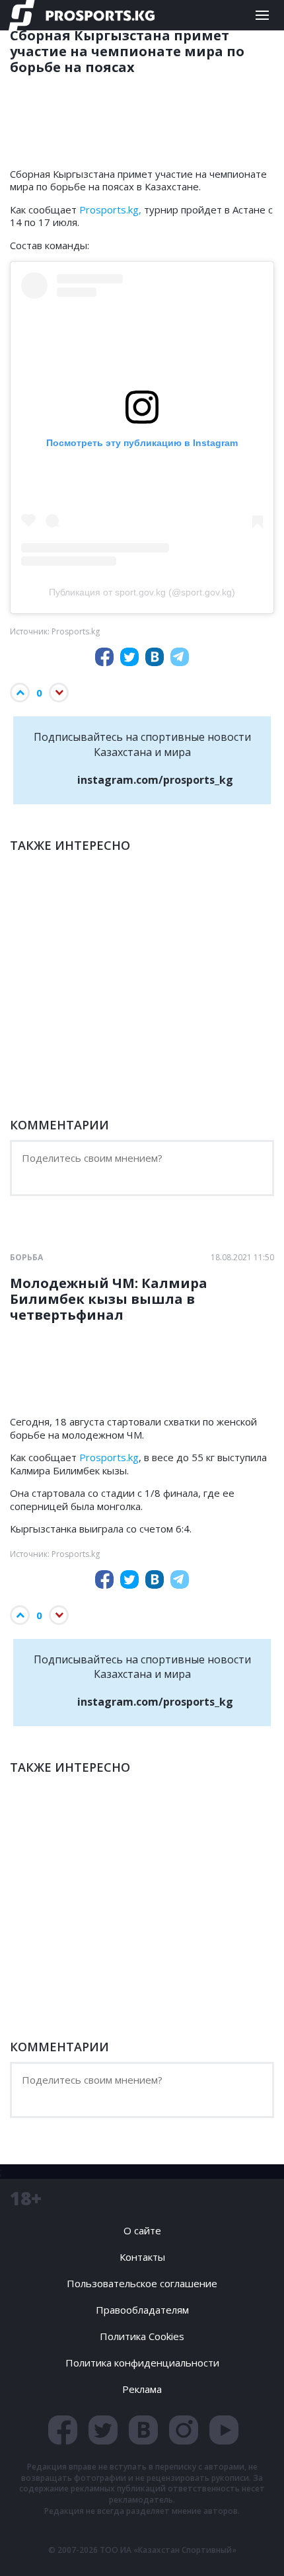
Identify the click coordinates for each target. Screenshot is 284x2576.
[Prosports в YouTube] (224, 2430)
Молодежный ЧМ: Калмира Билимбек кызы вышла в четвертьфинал (109, 1299)
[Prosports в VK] (143, 2430)
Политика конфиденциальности (142, 2363)
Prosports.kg (109, 1457)
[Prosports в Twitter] (103, 2430)
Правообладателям (142, 2310)
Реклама (142, 2389)
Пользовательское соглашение (142, 2283)
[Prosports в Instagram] (184, 2430)
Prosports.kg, (110, 209)
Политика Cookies (142, 2336)
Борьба (26, 1258)
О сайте (142, 2230)
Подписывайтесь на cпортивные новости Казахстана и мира (142, 758)
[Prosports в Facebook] (63, 2430)
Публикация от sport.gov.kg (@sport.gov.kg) (142, 592)
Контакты (142, 2257)
